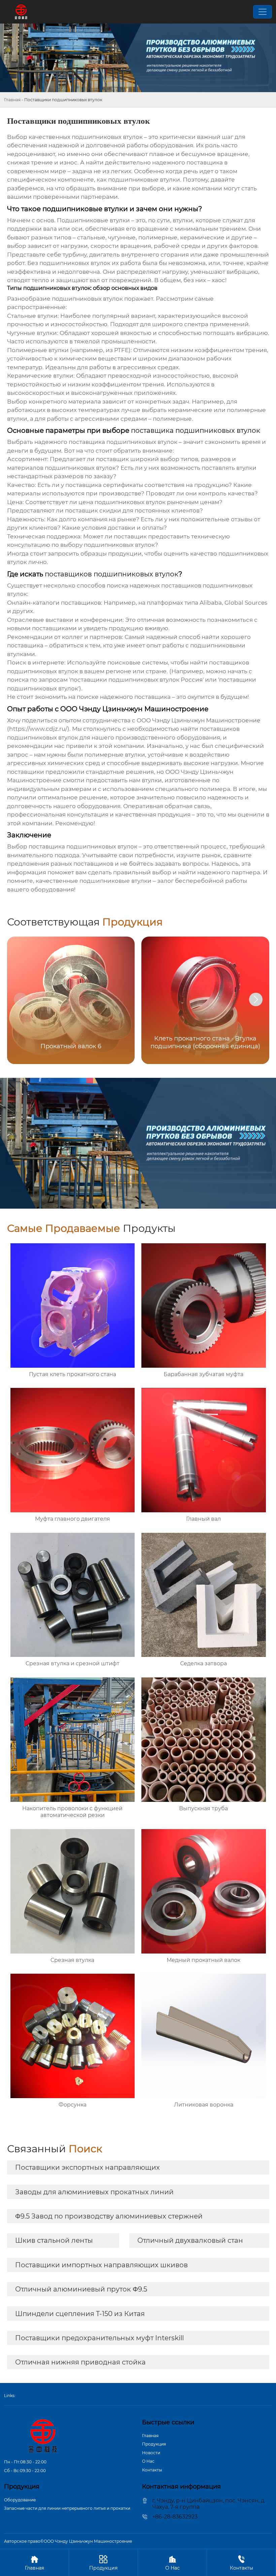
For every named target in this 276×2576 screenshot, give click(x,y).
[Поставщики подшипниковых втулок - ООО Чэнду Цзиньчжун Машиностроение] (21, 12)
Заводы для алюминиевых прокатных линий (94, 2192)
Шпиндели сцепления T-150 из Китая (80, 2314)
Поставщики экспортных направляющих (88, 2167)
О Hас (148, 2461)
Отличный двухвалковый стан (190, 2240)
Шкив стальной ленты (54, 2240)
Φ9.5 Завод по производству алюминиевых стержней (109, 2216)
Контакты (152, 2470)
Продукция (154, 2444)
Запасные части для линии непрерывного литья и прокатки (67, 2508)
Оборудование (20, 2500)
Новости (151, 2453)
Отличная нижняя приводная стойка (80, 2362)
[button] (256, 999)
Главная (12, 100)
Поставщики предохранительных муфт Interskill (99, 2338)
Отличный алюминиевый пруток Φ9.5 (81, 2289)
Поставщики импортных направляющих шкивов (101, 2265)
